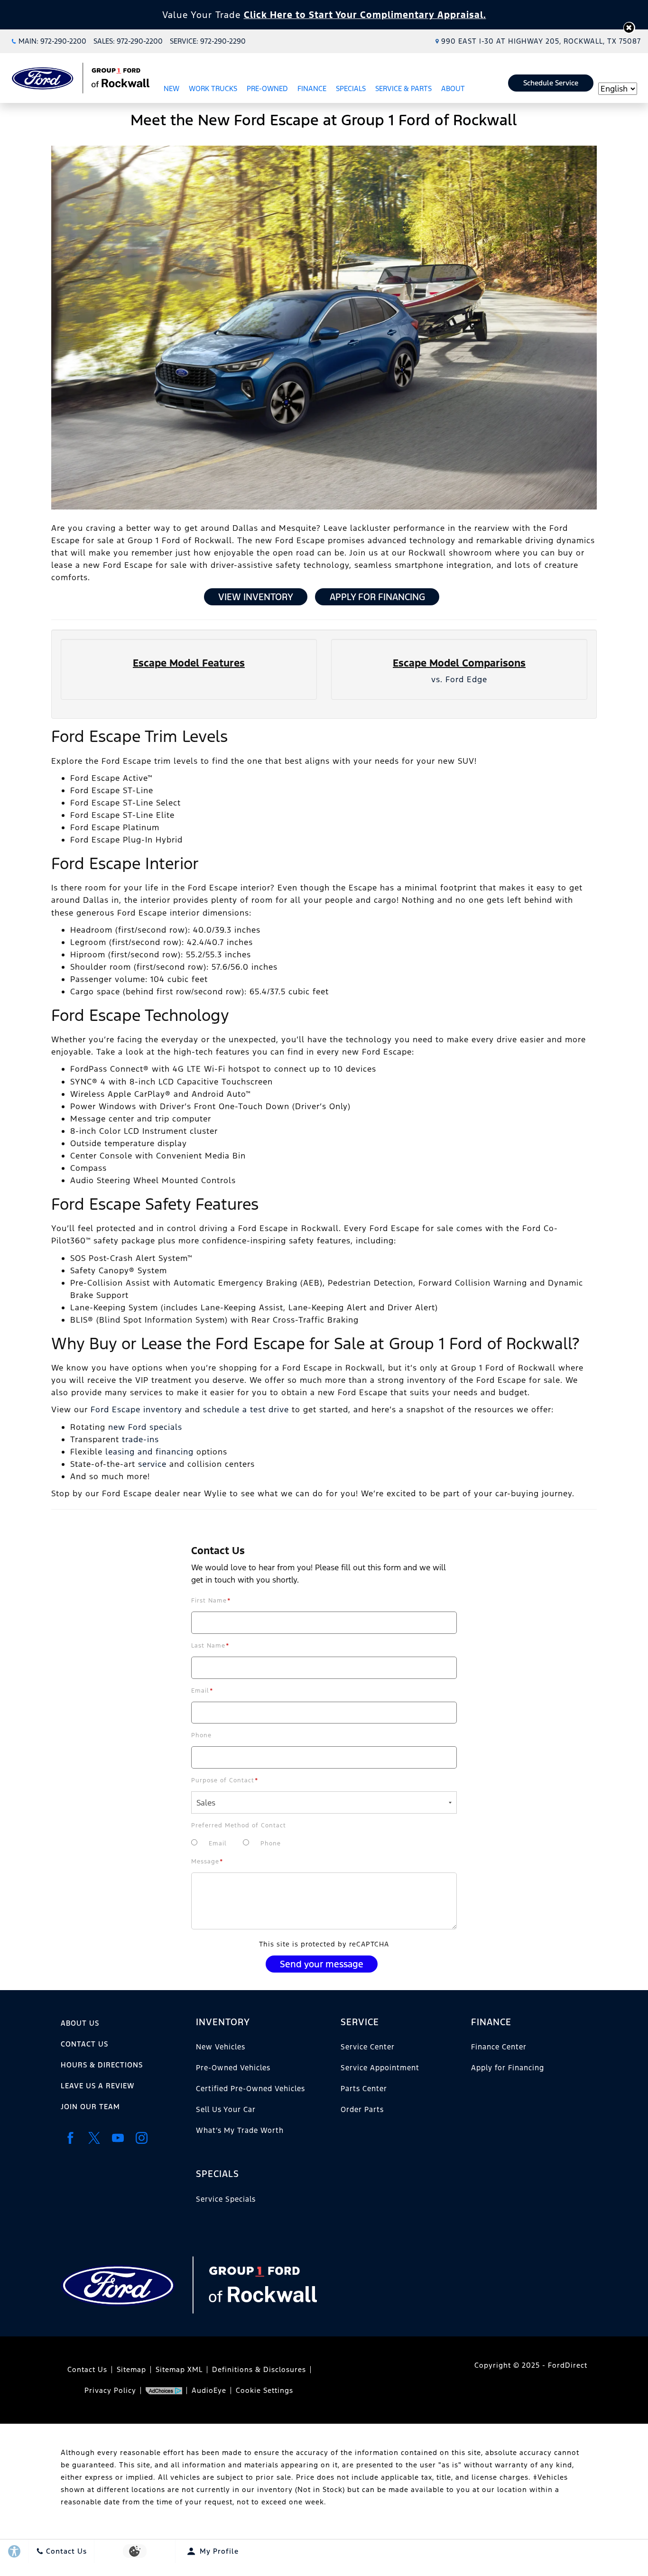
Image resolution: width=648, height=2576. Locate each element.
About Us (80, 2023)
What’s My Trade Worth (240, 2130)
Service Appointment (380, 2068)
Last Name (210, 1646)
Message (207, 1862)
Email (202, 1691)
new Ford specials (145, 1427)
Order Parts (362, 2109)
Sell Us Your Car (226, 2109)
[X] (94, 2138)
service (152, 1464)
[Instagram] (141, 2138)
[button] (629, 28)
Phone (201, 1735)
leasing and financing (149, 1452)
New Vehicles (221, 2047)
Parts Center (364, 2089)
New (171, 88)
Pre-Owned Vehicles (233, 2068)
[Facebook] (70, 2138)
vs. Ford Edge (459, 679)
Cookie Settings (264, 2390)
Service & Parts (403, 88)
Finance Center (499, 2047)
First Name (211, 1601)
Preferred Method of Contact (239, 1825)
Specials (351, 88)
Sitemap (131, 2369)
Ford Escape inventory (136, 1409)
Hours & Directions (102, 2065)
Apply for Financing (377, 597)
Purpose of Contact (225, 1780)
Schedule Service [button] (551, 83)
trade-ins (140, 1439)
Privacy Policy (110, 2390)
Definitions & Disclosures (259, 2369)
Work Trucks (213, 88)
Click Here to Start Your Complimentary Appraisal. (365, 15)
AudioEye (209, 2390)
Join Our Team (90, 2107)
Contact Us (84, 2044)
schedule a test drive (246, 1409)
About (453, 88)
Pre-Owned (267, 88)
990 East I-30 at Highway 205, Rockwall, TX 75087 (541, 41)
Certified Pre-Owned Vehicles (250, 2089)
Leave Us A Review (97, 2086)
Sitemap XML (179, 2369)
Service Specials (226, 2199)
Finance (312, 88)
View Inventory (256, 597)
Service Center (368, 2047)
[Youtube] (118, 2138)
